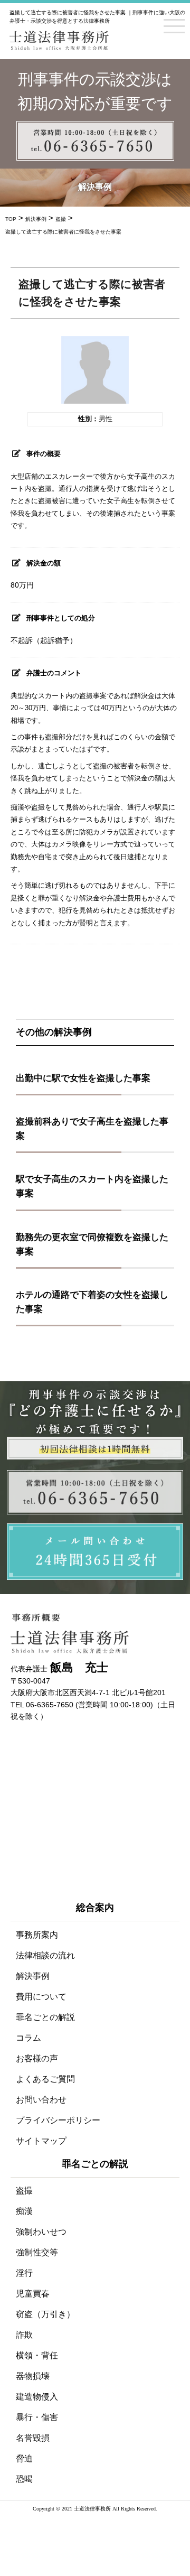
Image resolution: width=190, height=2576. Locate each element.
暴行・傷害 (37, 2417)
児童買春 (33, 2294)
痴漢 (24, 2211)
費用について (41, 1997)
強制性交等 (37, 2252)
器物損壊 (33, 2376)
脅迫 (24, 2458)
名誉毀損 (33, 2438)
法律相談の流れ (45, 1955)
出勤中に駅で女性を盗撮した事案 (83, 1078)
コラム (28, 2038)
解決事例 (33, 1976)
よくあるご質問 (45, 2079)
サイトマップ (41, 2141)
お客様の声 (37, 2058)
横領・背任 (37, 2355)
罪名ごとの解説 (45, 2017)
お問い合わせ (41, 2100)
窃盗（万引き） (45, 2314)
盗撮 (24, 2191)
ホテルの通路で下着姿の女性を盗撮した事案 (92, 1302)
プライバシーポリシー (58, 2120)
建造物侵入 (37, 2397)
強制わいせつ (41, 2232)
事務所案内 (37, 1935)
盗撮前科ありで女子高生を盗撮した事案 (92, 1129)
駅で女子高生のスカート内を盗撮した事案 (92, 1186)
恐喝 (24, 2479)
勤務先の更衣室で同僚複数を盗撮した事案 (92, 1244)
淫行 (24, 2273)
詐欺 (24, 2335)
